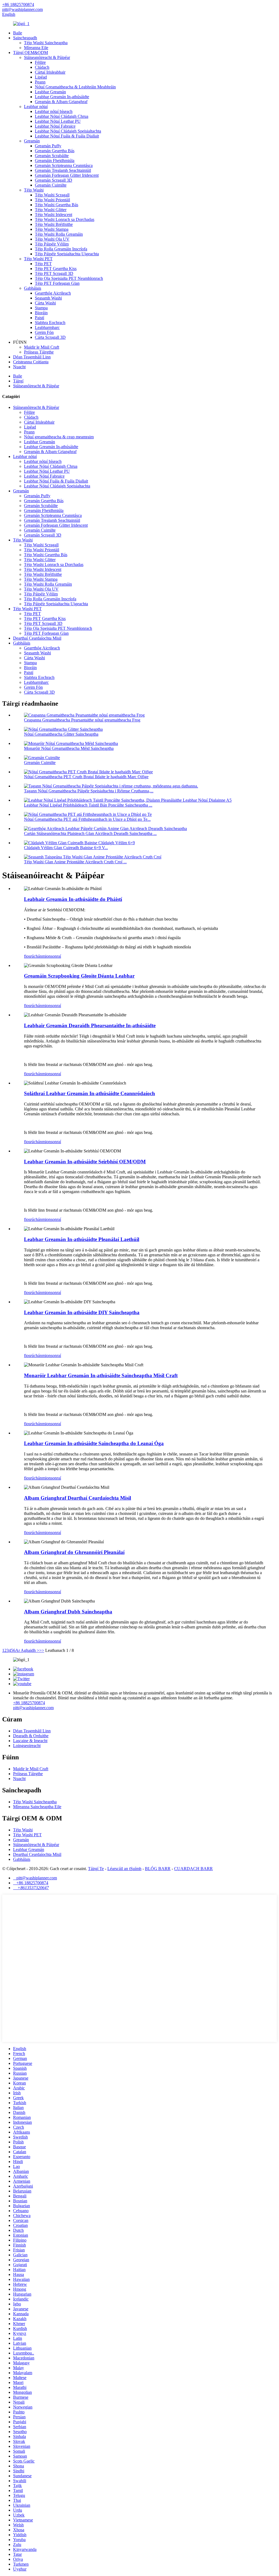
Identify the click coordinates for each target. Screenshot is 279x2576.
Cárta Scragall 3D (50, 337)
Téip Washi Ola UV (52, 239)
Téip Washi (34, 190)
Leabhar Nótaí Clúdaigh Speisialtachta (68, 131)
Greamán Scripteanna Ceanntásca (64, 165)
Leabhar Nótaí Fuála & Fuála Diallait (67, 136)
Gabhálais (33, 288)
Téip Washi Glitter (51, 210)
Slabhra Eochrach (50, 323)
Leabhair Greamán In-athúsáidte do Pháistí (73, 899)
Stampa (41, 308)
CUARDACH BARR (193, 1869)
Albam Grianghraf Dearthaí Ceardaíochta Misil (78, 1498)
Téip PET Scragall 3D (54, 273)
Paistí (40, 318)
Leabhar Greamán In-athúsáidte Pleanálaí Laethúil (82, 1239)
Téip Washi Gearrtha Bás (57, 205)
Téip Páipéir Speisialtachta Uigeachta (67, 254)
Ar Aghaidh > (27, 1650)
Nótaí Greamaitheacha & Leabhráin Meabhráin (75, 87)
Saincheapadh (25, 38)
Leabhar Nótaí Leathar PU (58, 121)
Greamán (32, 141)
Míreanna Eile (36, 48)
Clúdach (42, 67)
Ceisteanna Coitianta (31, 362)
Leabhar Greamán (50, 92)
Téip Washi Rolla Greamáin (59, 234)
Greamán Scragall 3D (54, 180)
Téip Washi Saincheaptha (46, 43)
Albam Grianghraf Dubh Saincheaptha (68, 1612)
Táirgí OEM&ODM (31, 53)
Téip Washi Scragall (52, 195)
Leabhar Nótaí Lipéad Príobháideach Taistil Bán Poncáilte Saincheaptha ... (88, 805)
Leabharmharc (47, 327)
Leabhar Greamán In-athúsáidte (62, 97)
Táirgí (18, 381)
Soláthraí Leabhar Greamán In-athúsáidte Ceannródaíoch (90, 1093)
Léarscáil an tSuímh (124, 1869)
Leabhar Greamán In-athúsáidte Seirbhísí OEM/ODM (85, 1162)
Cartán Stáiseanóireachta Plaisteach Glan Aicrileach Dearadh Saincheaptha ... (90, 833)
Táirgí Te (96, 1869)
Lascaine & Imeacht (30, 1741)
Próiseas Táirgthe (39, 352)
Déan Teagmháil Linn (32, 357)
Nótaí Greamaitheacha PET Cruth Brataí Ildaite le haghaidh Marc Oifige (86, 777)
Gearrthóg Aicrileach (53, 293)
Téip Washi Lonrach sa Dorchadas (65, 219)
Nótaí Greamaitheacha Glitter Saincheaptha (61, 734)
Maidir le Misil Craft (42, 347)
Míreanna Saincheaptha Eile (37, 1807)
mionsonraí (51, 956)
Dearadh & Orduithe (31, 1736)
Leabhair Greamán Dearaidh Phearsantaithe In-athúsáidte (90, 1025)
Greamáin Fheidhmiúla (55, 161)
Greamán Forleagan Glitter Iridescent (67, 175)
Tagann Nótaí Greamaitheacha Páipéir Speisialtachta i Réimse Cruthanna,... (89, 791)
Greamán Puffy (48, 146)
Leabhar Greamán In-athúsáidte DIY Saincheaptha (82, 1312)
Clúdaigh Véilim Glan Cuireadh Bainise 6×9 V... (66, 848)
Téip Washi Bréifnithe (54, 224)
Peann (40, 82)
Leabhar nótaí (36, 107)
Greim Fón (44, 332)
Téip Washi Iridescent (54, 215)
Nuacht (19, 367)
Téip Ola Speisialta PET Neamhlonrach (69, 278)
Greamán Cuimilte (51, 185)
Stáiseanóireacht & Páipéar (47, 57)
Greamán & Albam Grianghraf (61, 102)
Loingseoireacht (27, 1746)
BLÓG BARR (158, 1869)
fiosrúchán (33, 956)
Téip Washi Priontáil (52, 200)
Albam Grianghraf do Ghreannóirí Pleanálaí (74, 1552)
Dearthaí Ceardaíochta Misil (37, 638)
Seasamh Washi (48, 298)
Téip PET (43, 264)
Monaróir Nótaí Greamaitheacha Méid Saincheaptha (69, 748)
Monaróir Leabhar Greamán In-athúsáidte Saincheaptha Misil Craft (101, 1375)
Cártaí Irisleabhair (50, 72)
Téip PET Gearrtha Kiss (56, 269)
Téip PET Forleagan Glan (57, 283)
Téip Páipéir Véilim (52, 244)
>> (42, 1650)
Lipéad (41, 77)
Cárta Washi (45, 303)
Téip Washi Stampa (52, 229)
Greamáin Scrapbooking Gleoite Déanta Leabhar (79, 976)
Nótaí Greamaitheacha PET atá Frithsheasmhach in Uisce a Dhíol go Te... (87, 819)
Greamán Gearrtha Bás (55, 151)
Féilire (40, 62)
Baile (18, 33)
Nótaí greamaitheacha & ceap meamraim (59, 437)
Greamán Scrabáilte (52, 156)
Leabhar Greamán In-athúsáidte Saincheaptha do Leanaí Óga (94, 1443)
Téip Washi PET (38, 259)
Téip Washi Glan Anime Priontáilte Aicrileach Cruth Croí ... (75, 862)
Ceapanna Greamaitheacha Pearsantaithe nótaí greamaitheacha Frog (82, 720)
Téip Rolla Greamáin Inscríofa (61, 249)
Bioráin (41, 313)
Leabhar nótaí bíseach (54, 111)
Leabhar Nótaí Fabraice (55, 126)
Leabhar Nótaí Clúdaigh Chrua (62, 116)
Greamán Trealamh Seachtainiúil (63, 170)
